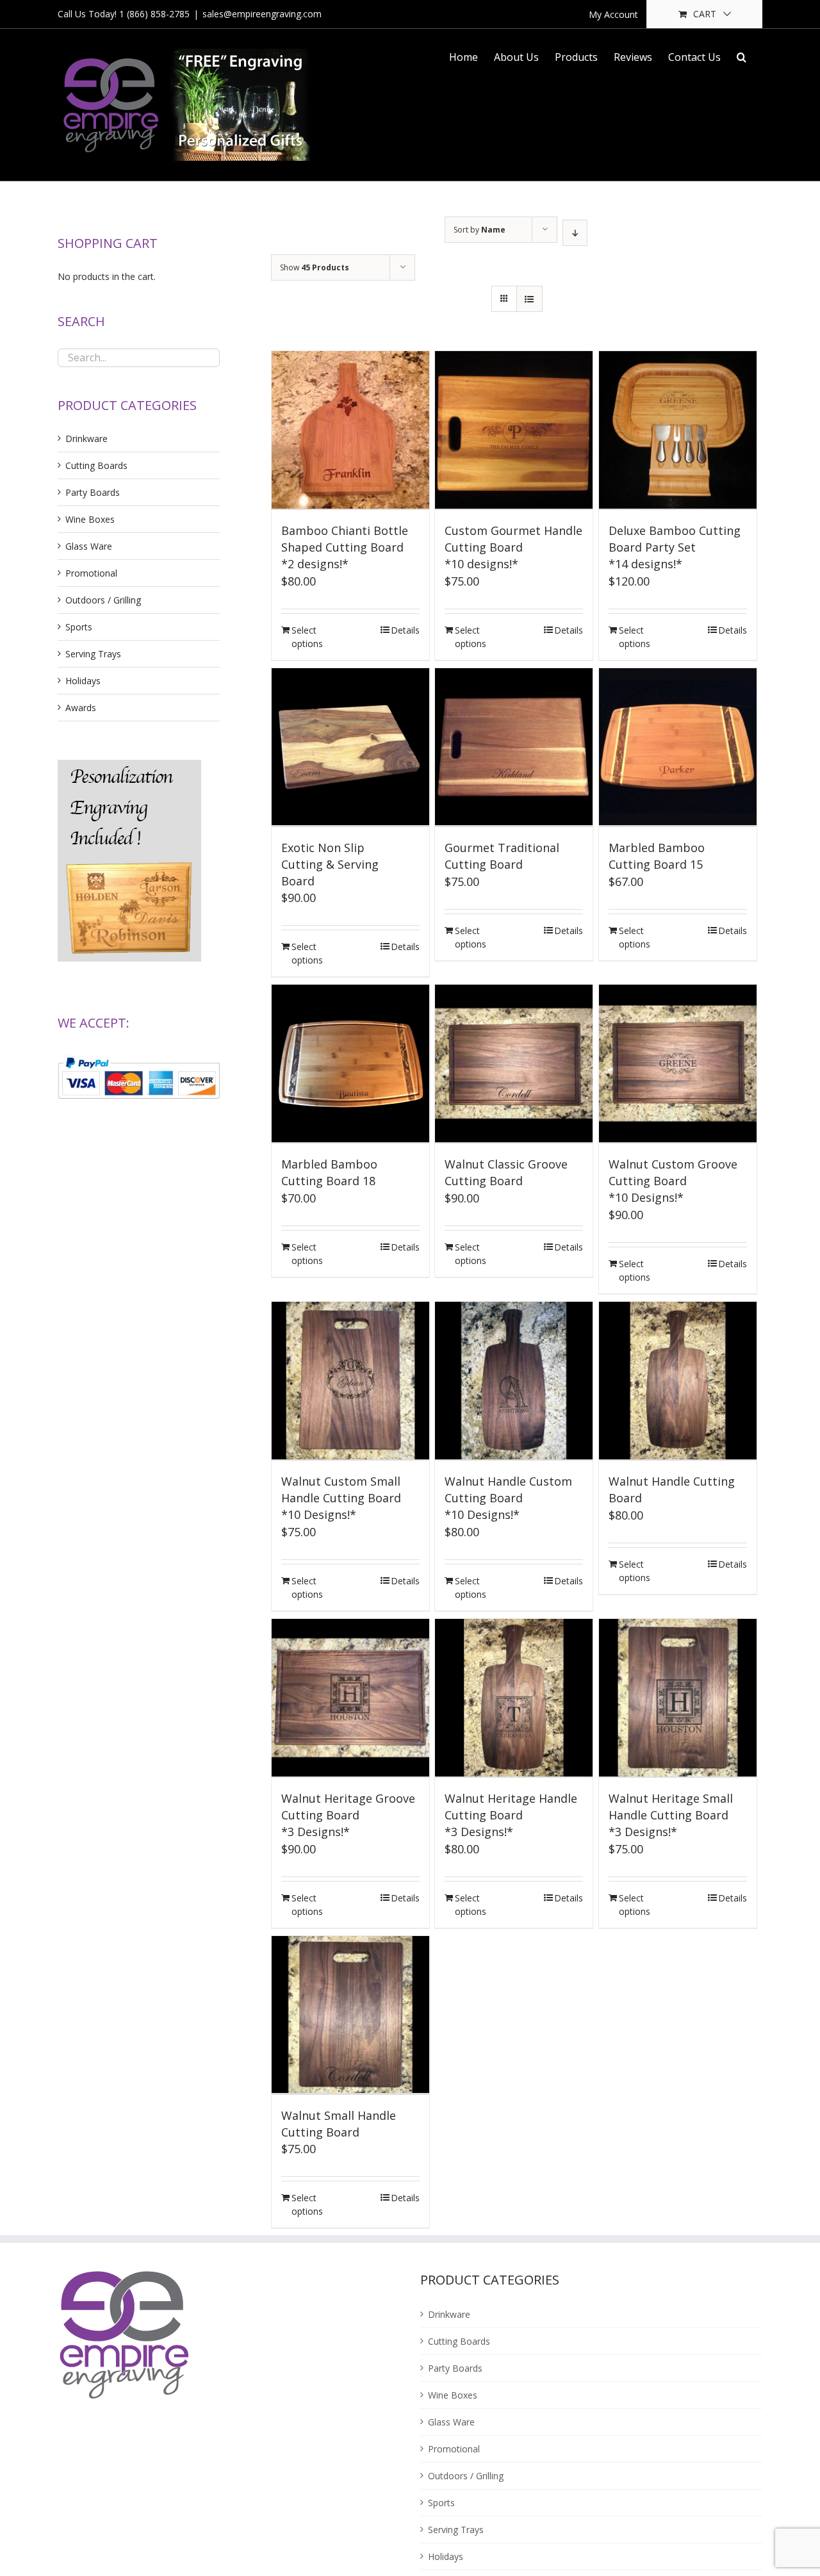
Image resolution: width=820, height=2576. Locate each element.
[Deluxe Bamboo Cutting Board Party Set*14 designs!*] (678, 431)
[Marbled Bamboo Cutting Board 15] (678, 748)
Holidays (83, 681)
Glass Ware (89, 546)
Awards (81, 708)
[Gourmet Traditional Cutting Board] (514, 748)
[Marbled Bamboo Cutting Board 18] (350, 1064)
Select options (307, 637)
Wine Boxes (90, 519)
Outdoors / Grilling (103, 600)
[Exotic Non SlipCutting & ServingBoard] (350, 748)
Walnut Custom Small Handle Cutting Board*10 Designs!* (341, 1498)
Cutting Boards (96, 465)
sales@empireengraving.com (262, 14)
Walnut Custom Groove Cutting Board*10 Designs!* (673, 1181)
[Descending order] (575, 233)
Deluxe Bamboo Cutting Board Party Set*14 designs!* (675, 547)
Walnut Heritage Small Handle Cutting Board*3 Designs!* (671, 1815)
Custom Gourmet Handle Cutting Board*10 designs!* (513, 547)
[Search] (742, 56)
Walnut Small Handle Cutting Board (339, 2124)
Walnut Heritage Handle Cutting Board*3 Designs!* (511, 1815)
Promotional (91, 573)
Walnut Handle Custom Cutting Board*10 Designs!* (508, 1498)
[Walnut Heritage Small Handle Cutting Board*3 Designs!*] (678, 1698)
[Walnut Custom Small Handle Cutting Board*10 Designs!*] (350, 1381)
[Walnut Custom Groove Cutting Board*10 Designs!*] (678, 1064)
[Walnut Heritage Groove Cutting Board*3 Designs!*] (350, 1698)
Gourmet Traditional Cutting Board (502, 856)
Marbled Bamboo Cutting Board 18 (329, 1172)
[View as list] (529, 299)
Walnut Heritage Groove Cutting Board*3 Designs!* (348, 1815)
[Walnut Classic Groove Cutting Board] (514, 1064)
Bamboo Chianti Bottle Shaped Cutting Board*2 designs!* (345, 547)
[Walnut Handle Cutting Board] (678, 1381)
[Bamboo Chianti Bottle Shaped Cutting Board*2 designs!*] (350, 431)
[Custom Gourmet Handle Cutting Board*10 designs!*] (514, 431)
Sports (79, 627)
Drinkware (86, 439)
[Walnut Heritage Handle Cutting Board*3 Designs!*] (514, 1698)
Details (405, 630)
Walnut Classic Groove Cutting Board (506, 1172)
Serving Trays (93, 654)
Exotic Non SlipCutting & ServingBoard (330, 864)
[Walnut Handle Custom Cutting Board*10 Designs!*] (514, 1381)
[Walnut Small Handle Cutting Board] (350, 2015)
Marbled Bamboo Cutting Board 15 (657, 856)
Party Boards (93, 492)
